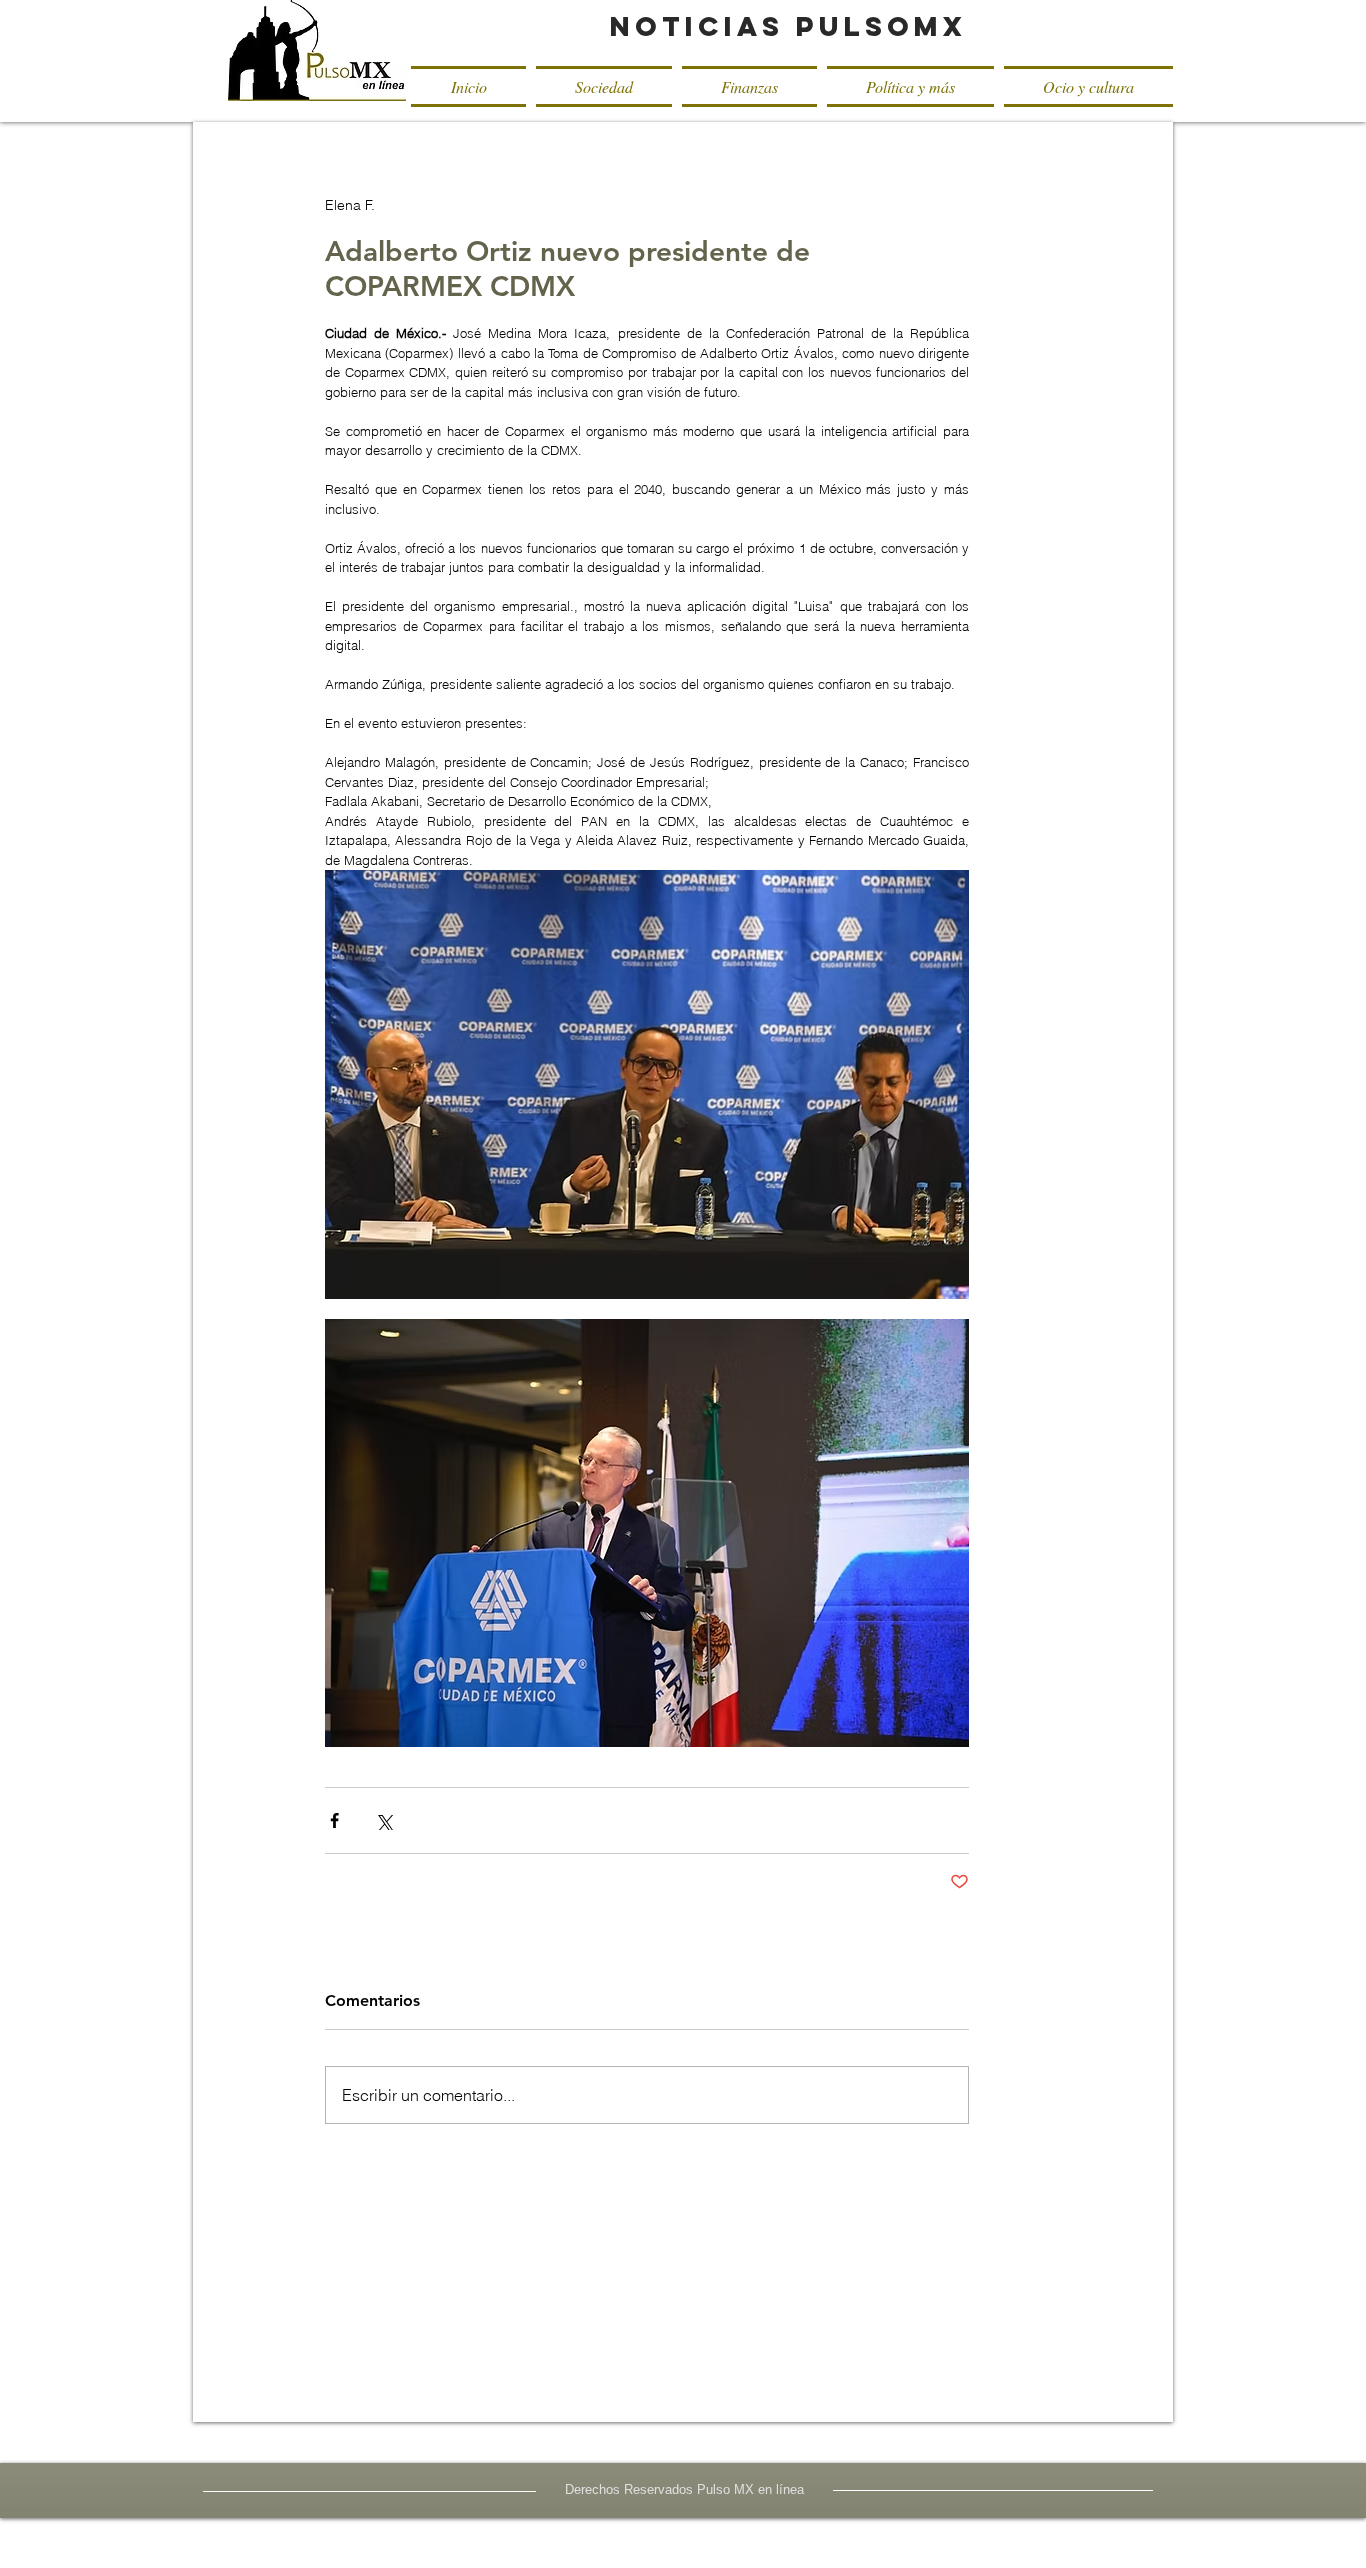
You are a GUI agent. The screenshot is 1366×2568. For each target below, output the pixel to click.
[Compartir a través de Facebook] (334, 1820)
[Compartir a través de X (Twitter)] (383, 1820)
